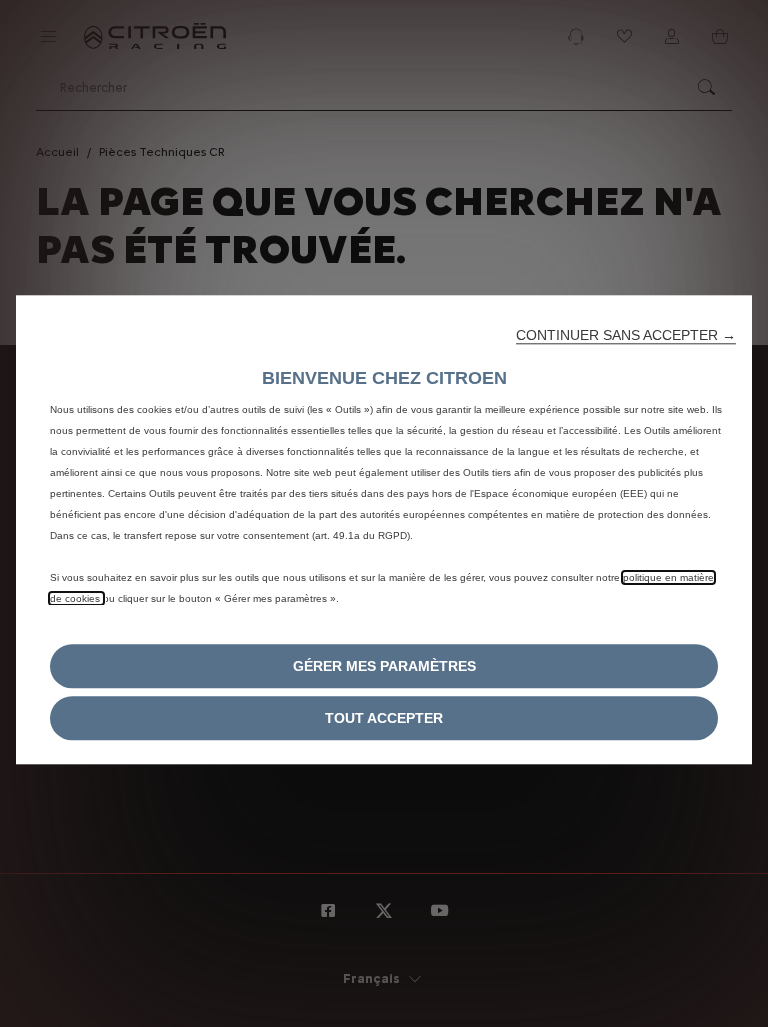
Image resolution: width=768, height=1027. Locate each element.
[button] (626, 335)
